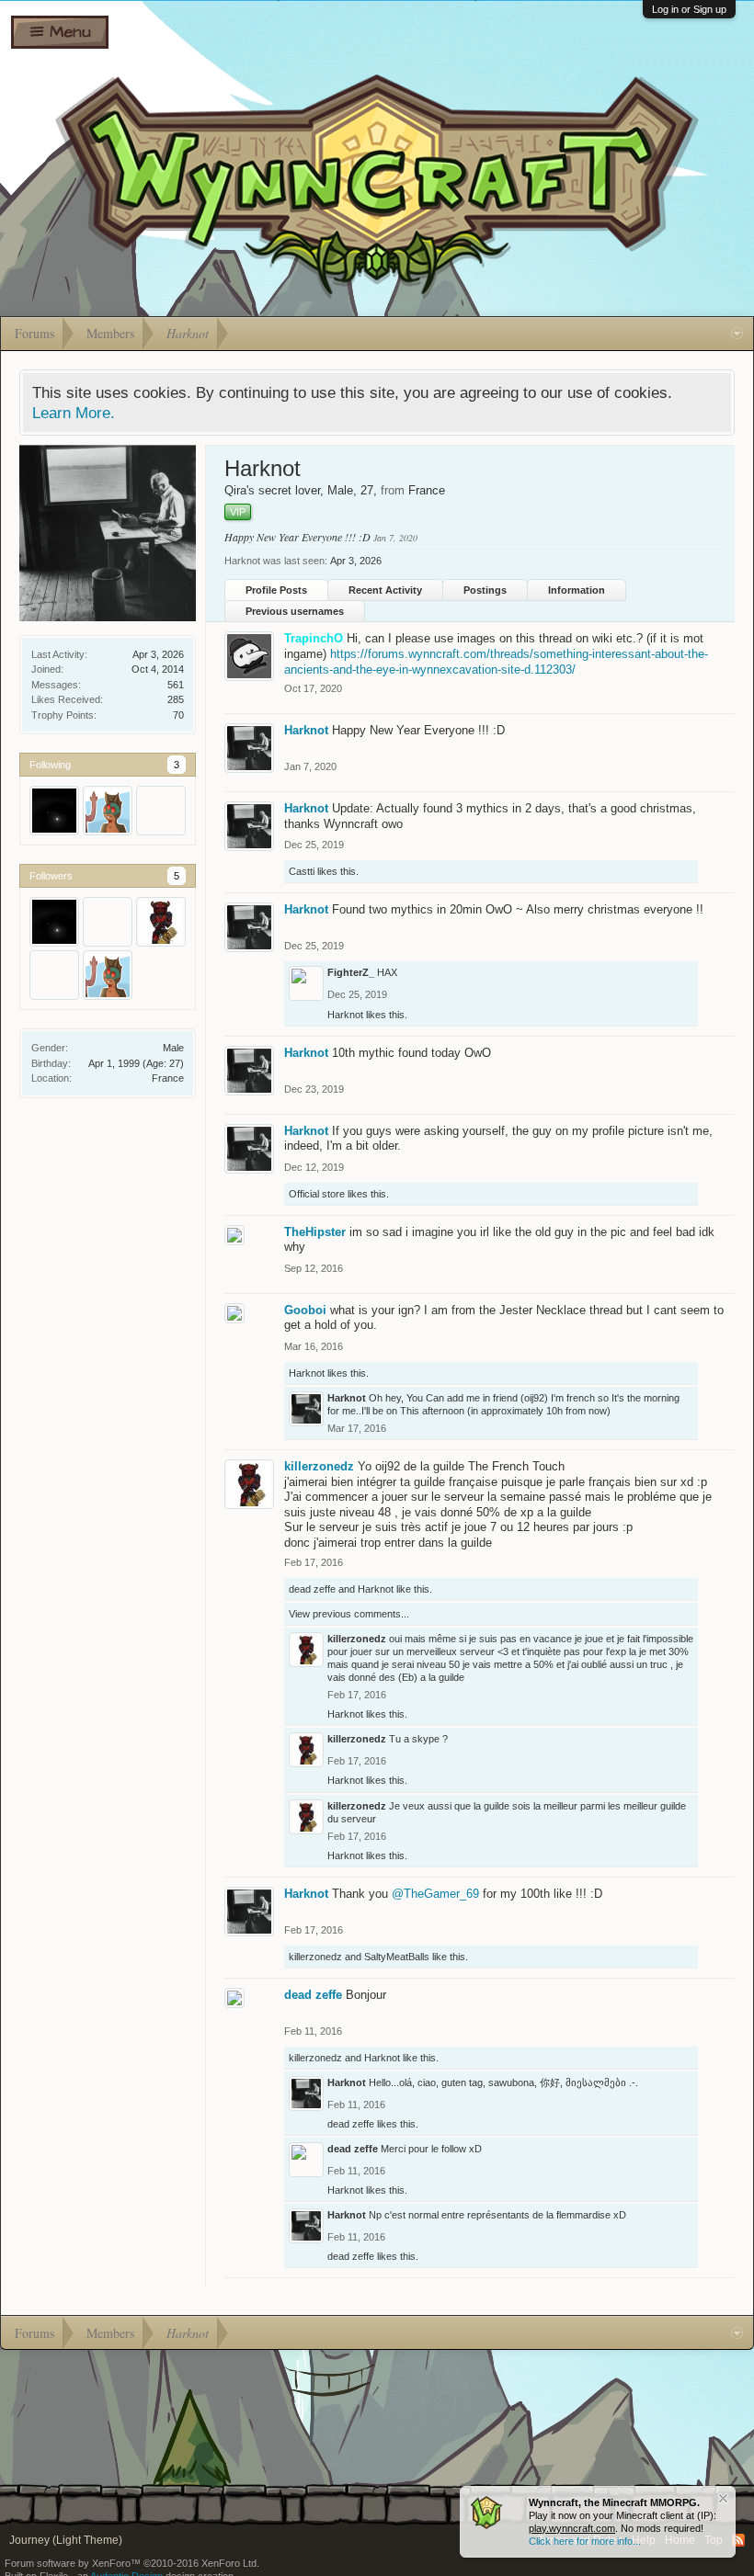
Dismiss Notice (723, 2498)
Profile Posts (276, 590)
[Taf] (161, 811)
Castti (302, 871)
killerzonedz (319, 1466)
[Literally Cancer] (54, 811)
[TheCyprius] (54, 975)
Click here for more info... (585, 2541)
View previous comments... (349, 1614)
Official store (317, 1194)
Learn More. (74, 413)
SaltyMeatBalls (397, 1957)
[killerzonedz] (161, 922)
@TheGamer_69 (435, 1894)
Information (577, 590)
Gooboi (305, 1310)
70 (178, 715)
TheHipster (315, 1232)
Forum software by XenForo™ (132, 2563)
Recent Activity (385, 590)
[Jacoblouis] (108, 811)
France (168, 1078)
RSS (738, 2540)
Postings (485, 590)
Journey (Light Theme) (66, 2540)
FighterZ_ (351, 972)
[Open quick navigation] (737, 334)
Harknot (306, 730)
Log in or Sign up (689, 9)
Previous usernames (295, 611)
